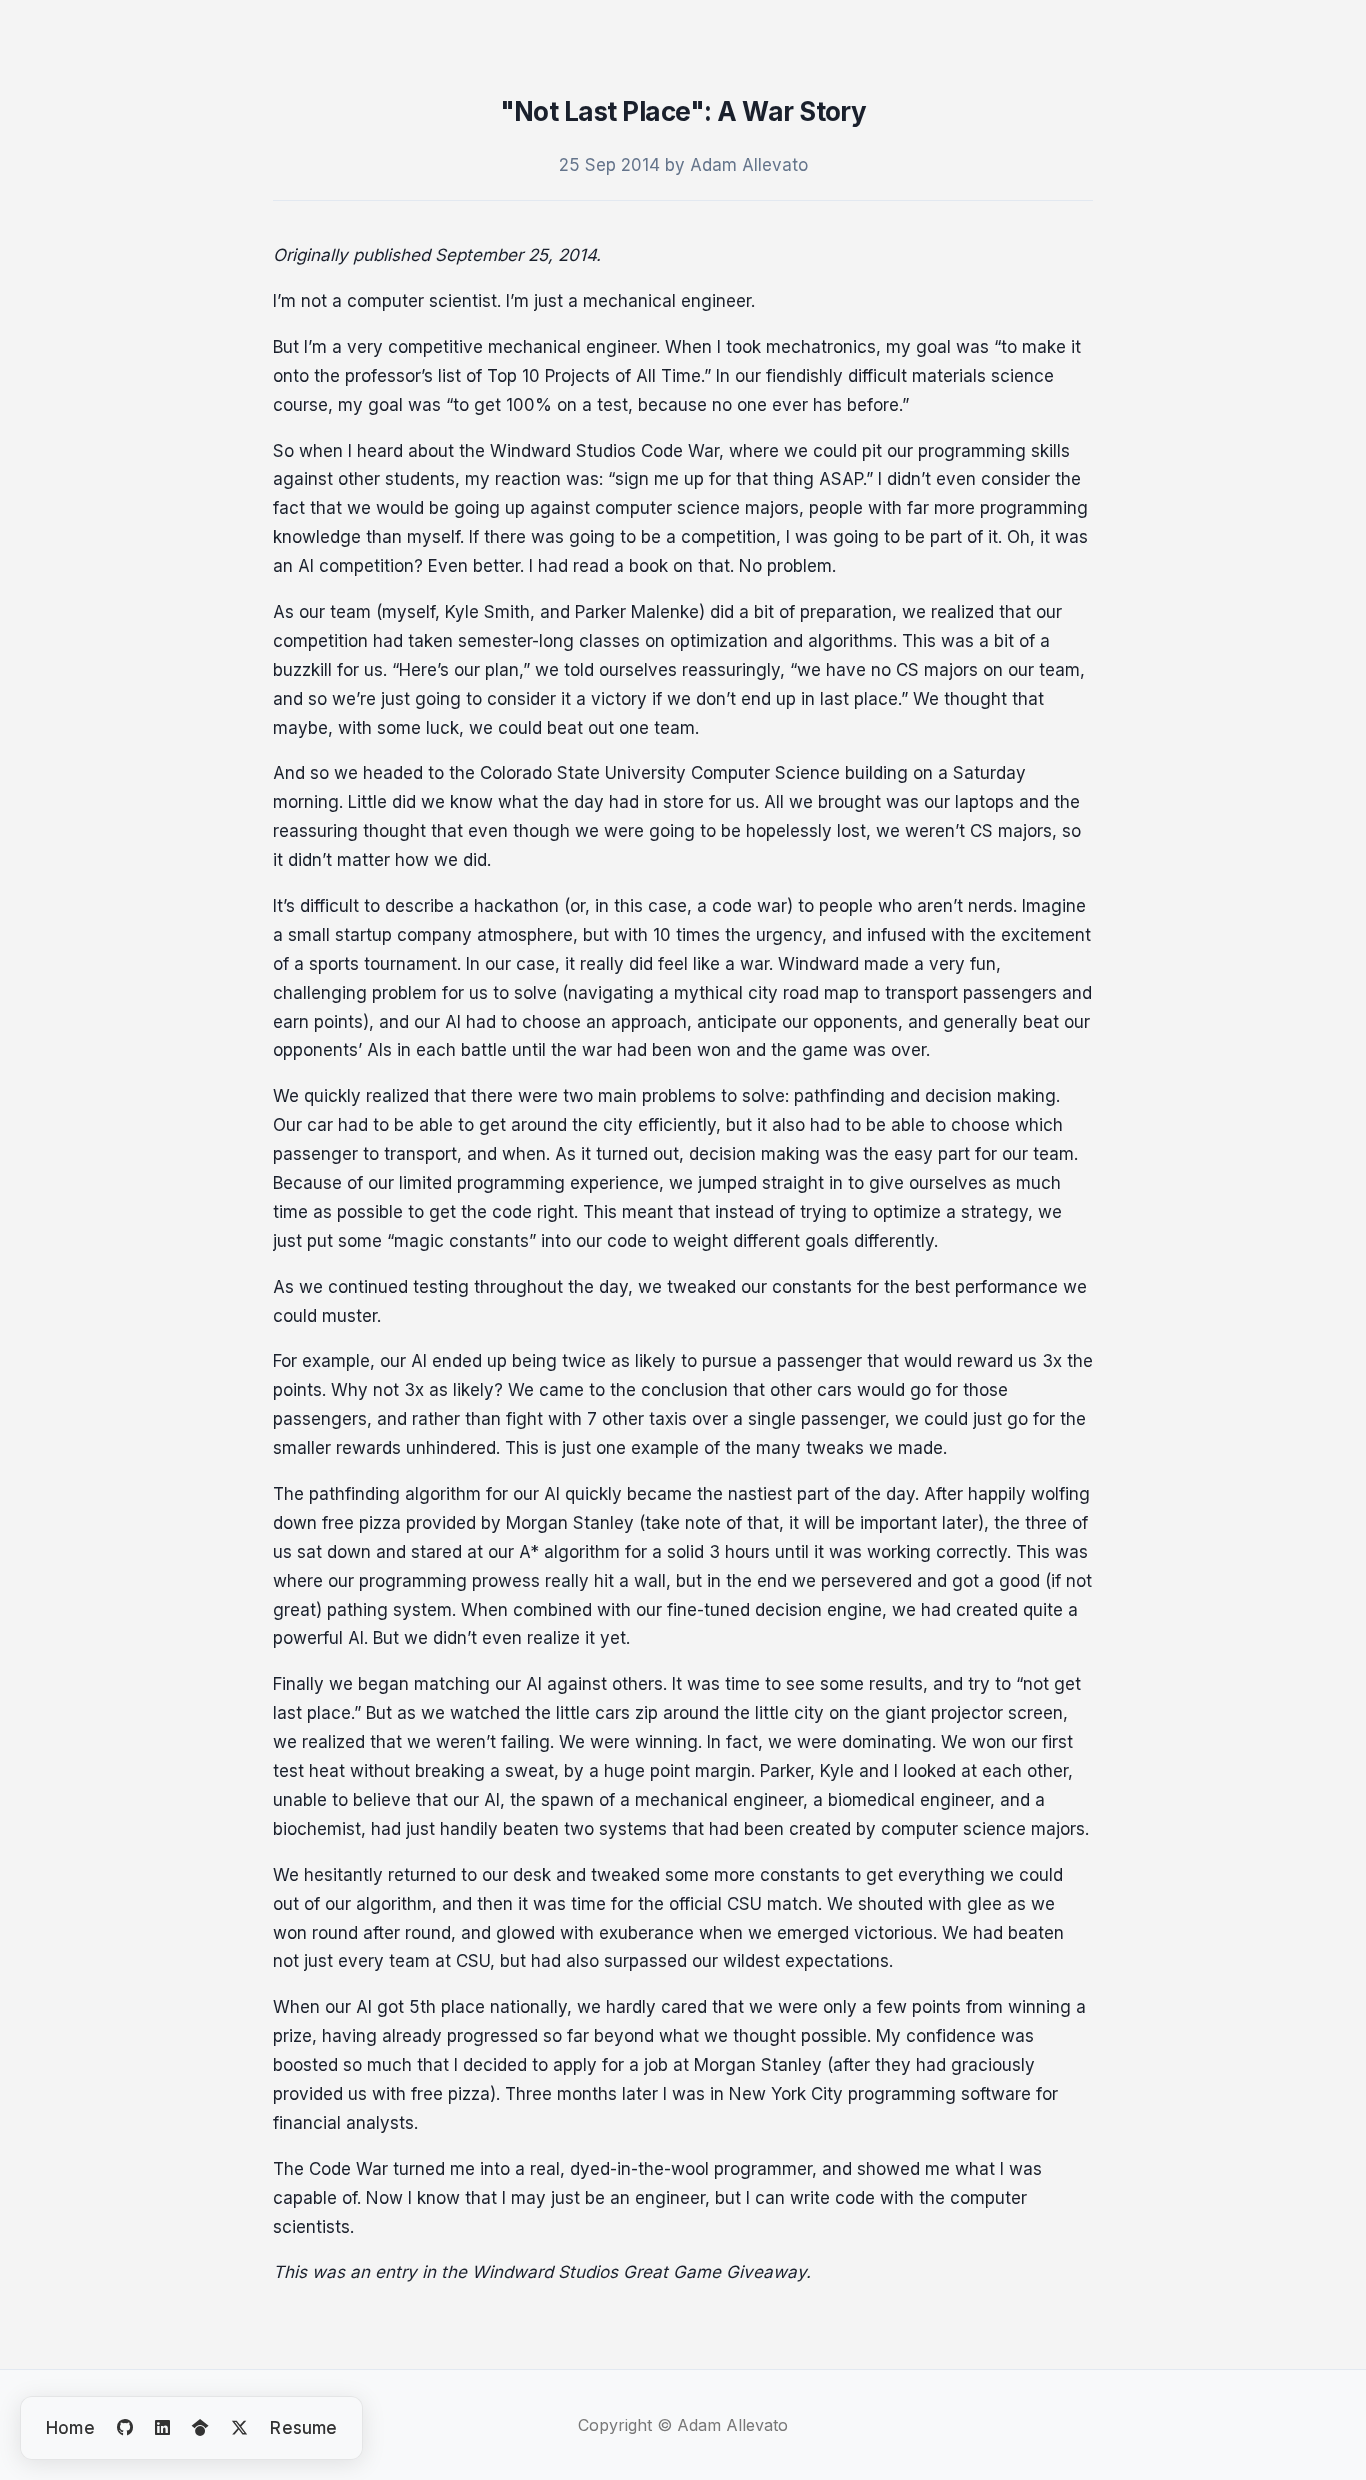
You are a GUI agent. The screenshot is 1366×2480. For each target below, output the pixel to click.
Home (70, 2428)
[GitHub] (125, 2428)
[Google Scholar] (200, 2428)
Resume (303, 2428)
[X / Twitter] (239, 2428)
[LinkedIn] (162, 2428)
